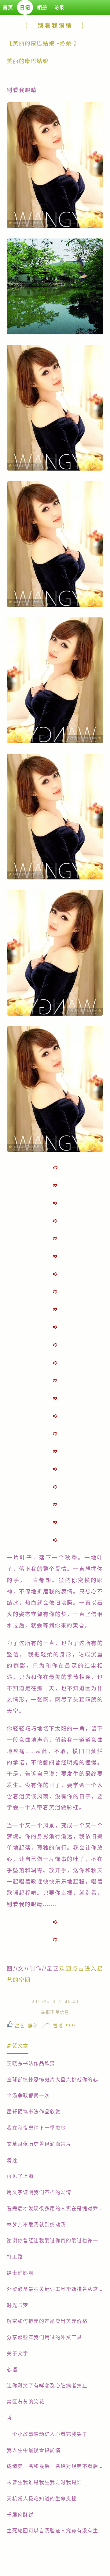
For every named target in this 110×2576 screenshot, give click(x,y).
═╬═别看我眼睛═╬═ (55, 26)
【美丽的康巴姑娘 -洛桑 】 (43, 43)
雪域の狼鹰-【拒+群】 (58, 2026)
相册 (42, 7)
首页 (8, 7)
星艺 (20, 2026)
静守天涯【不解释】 (33, 2026)
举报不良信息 (55, 2012)
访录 (59, 7)
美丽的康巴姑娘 (29, 61)
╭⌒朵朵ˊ (45, 2026)
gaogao (71, 2025)
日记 (25, 7)
